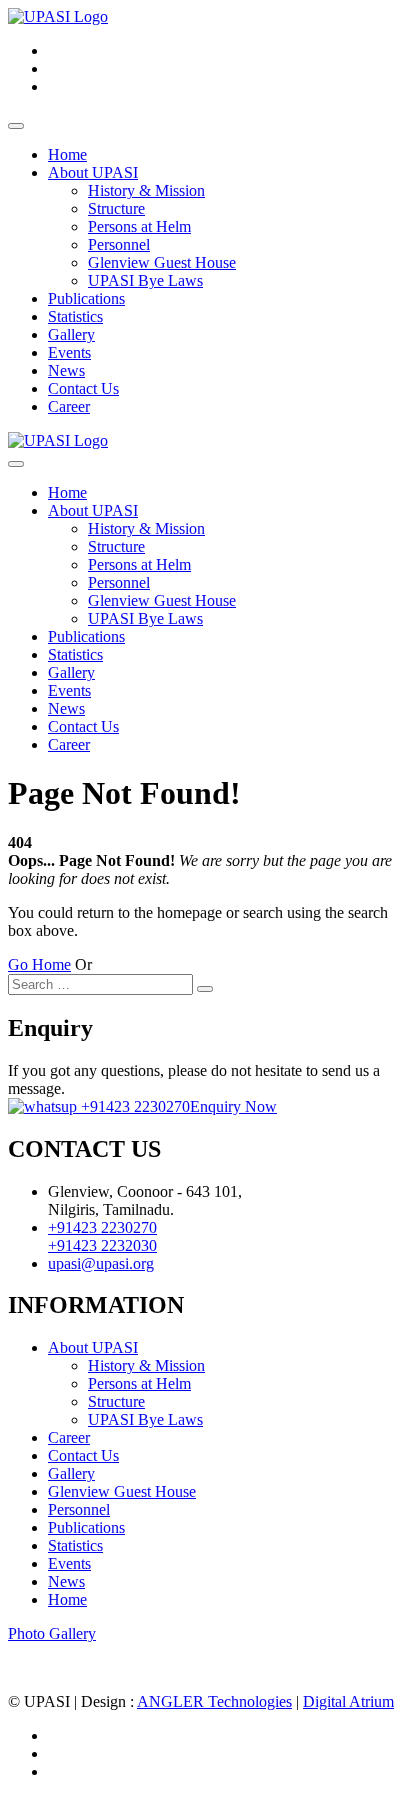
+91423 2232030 (102, 1245)
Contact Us (83, 388)
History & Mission (146, 190)
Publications (86, 298)
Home (67, 154)
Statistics (75, 316)
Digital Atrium (348, 1701)
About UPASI (93, 172)
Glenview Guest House (162, 262)
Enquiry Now (233, 1106)
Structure (116, 208)
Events (69, 352)
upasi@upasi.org (101, 1263)
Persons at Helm (139, 226)
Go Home (39, 964)
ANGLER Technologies (214, 1701)
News (66, 370)
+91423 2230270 (133, 1106)
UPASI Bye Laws (145, 280)
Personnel (119, 244)
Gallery (71, 334)
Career (69, 406)
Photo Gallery (52, 1633)
